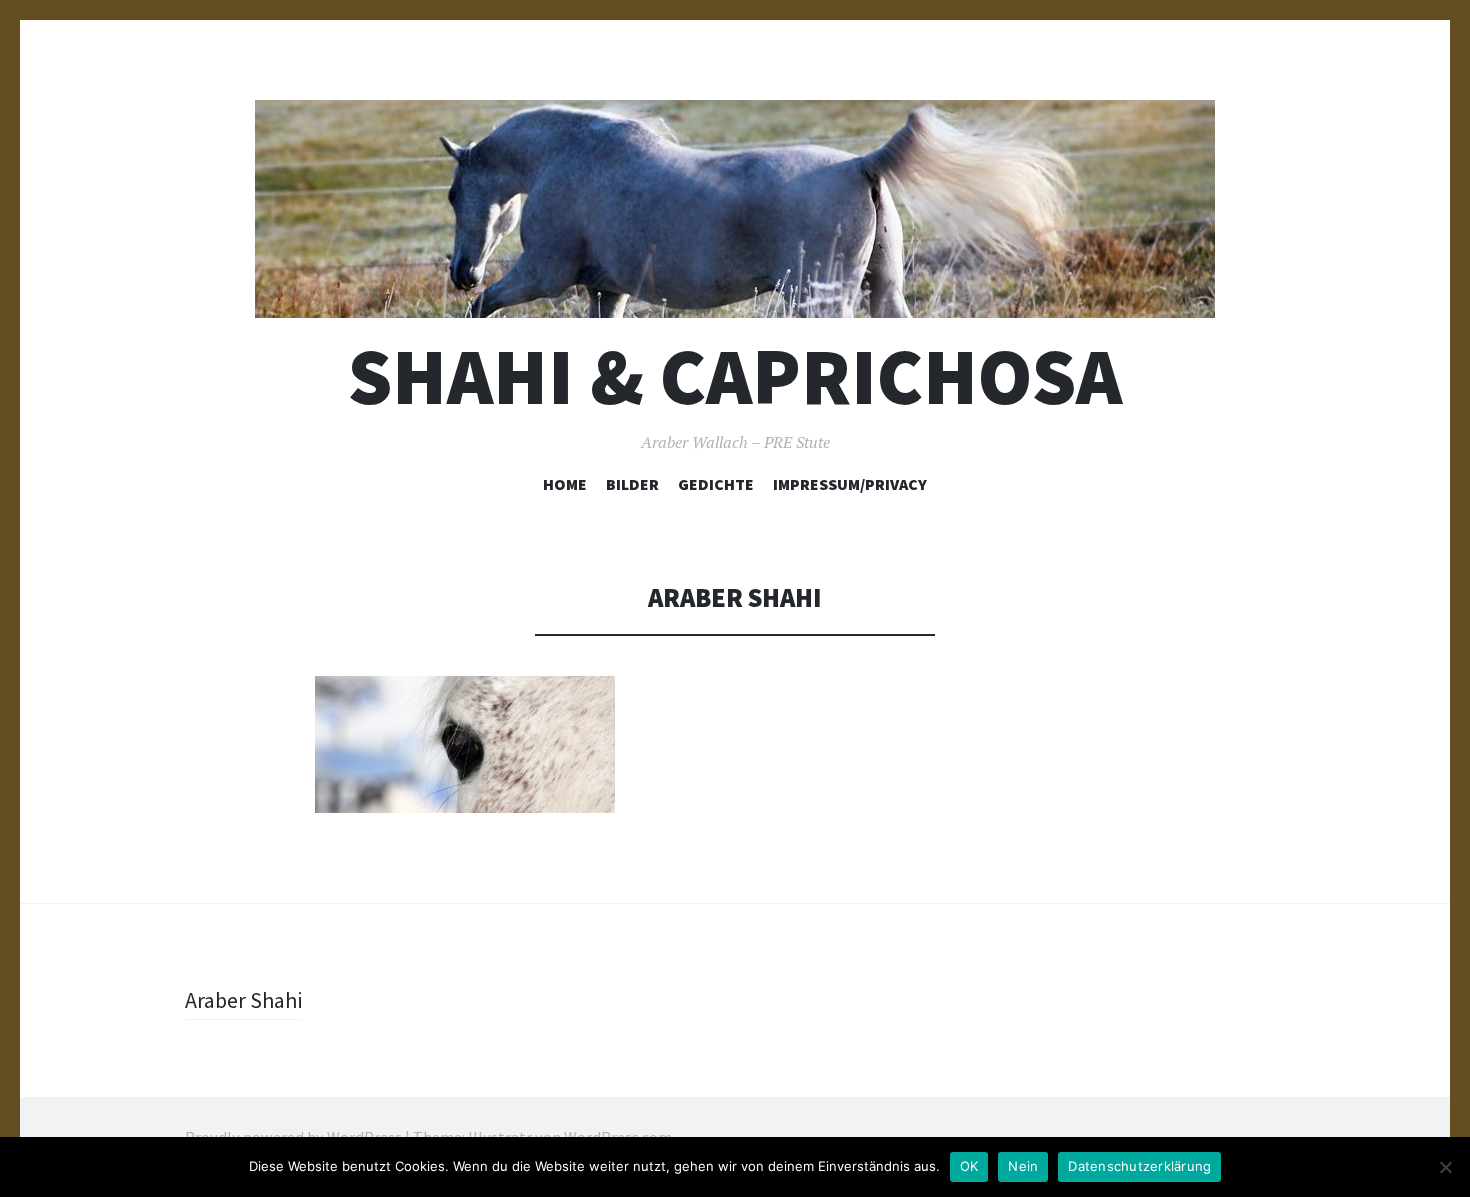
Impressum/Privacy (850, 484)
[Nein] (1445, 1167)
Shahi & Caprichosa (735, 376)
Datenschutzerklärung (1139, 1166)
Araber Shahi (243, 1000)
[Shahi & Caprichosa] (735, 209)
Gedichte (716, 484)
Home (565, 484)
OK (969, 1166)
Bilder (632, 484)
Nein (1023, 1166)
